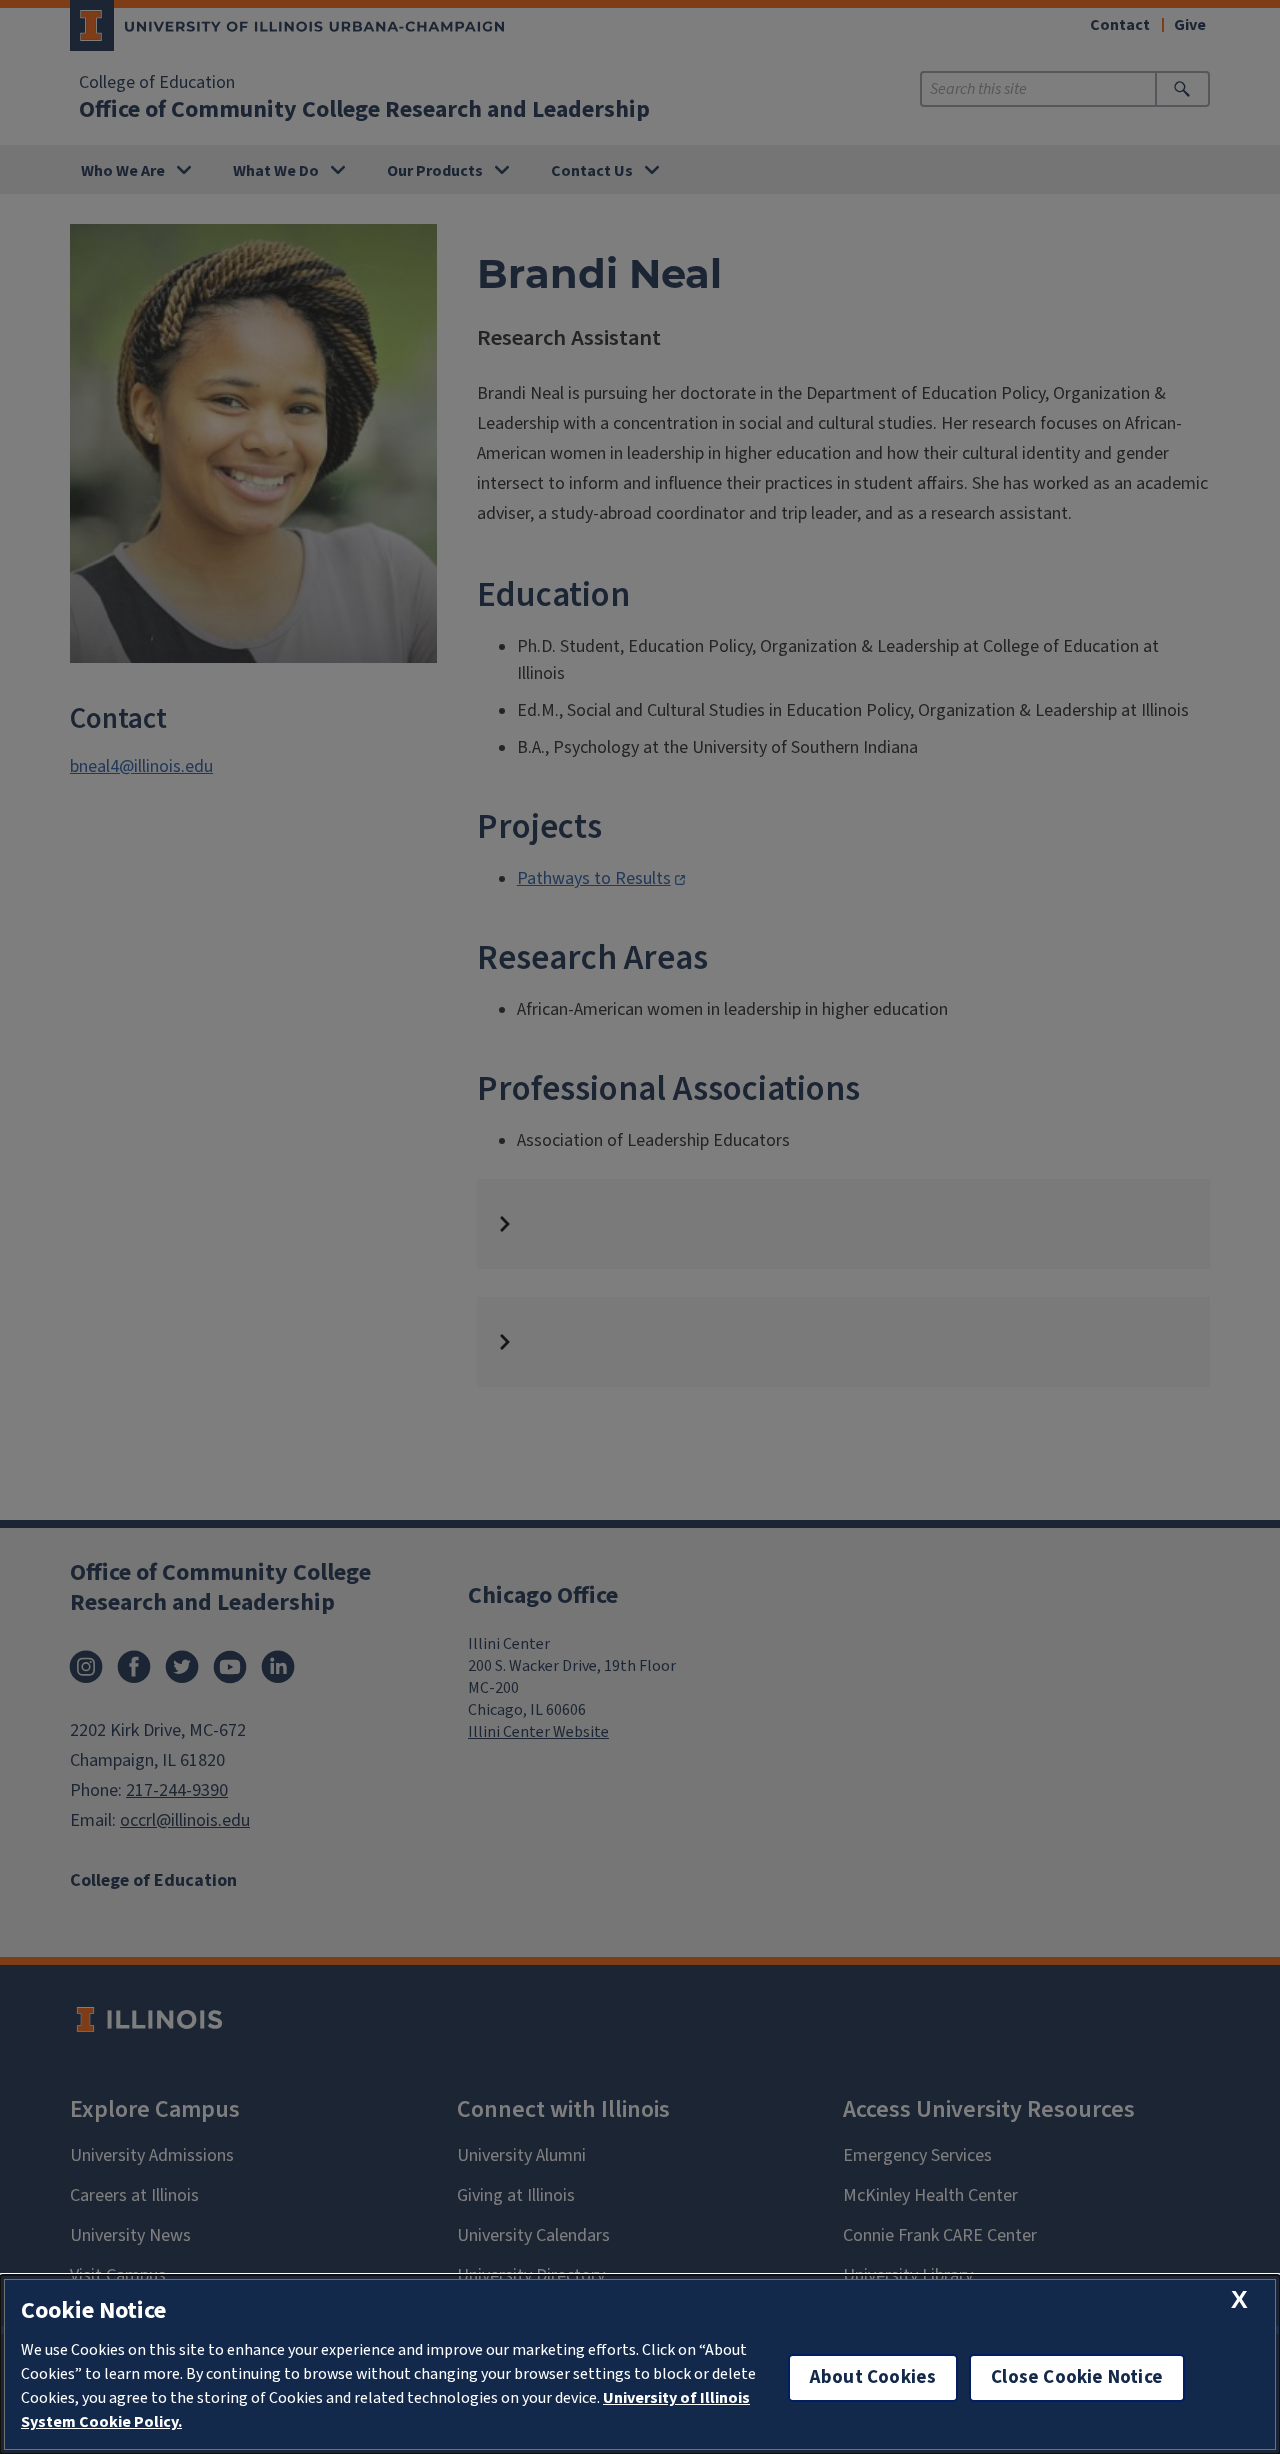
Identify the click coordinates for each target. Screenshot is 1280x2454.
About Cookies (873, 2377)
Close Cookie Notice (1077, 2377)
